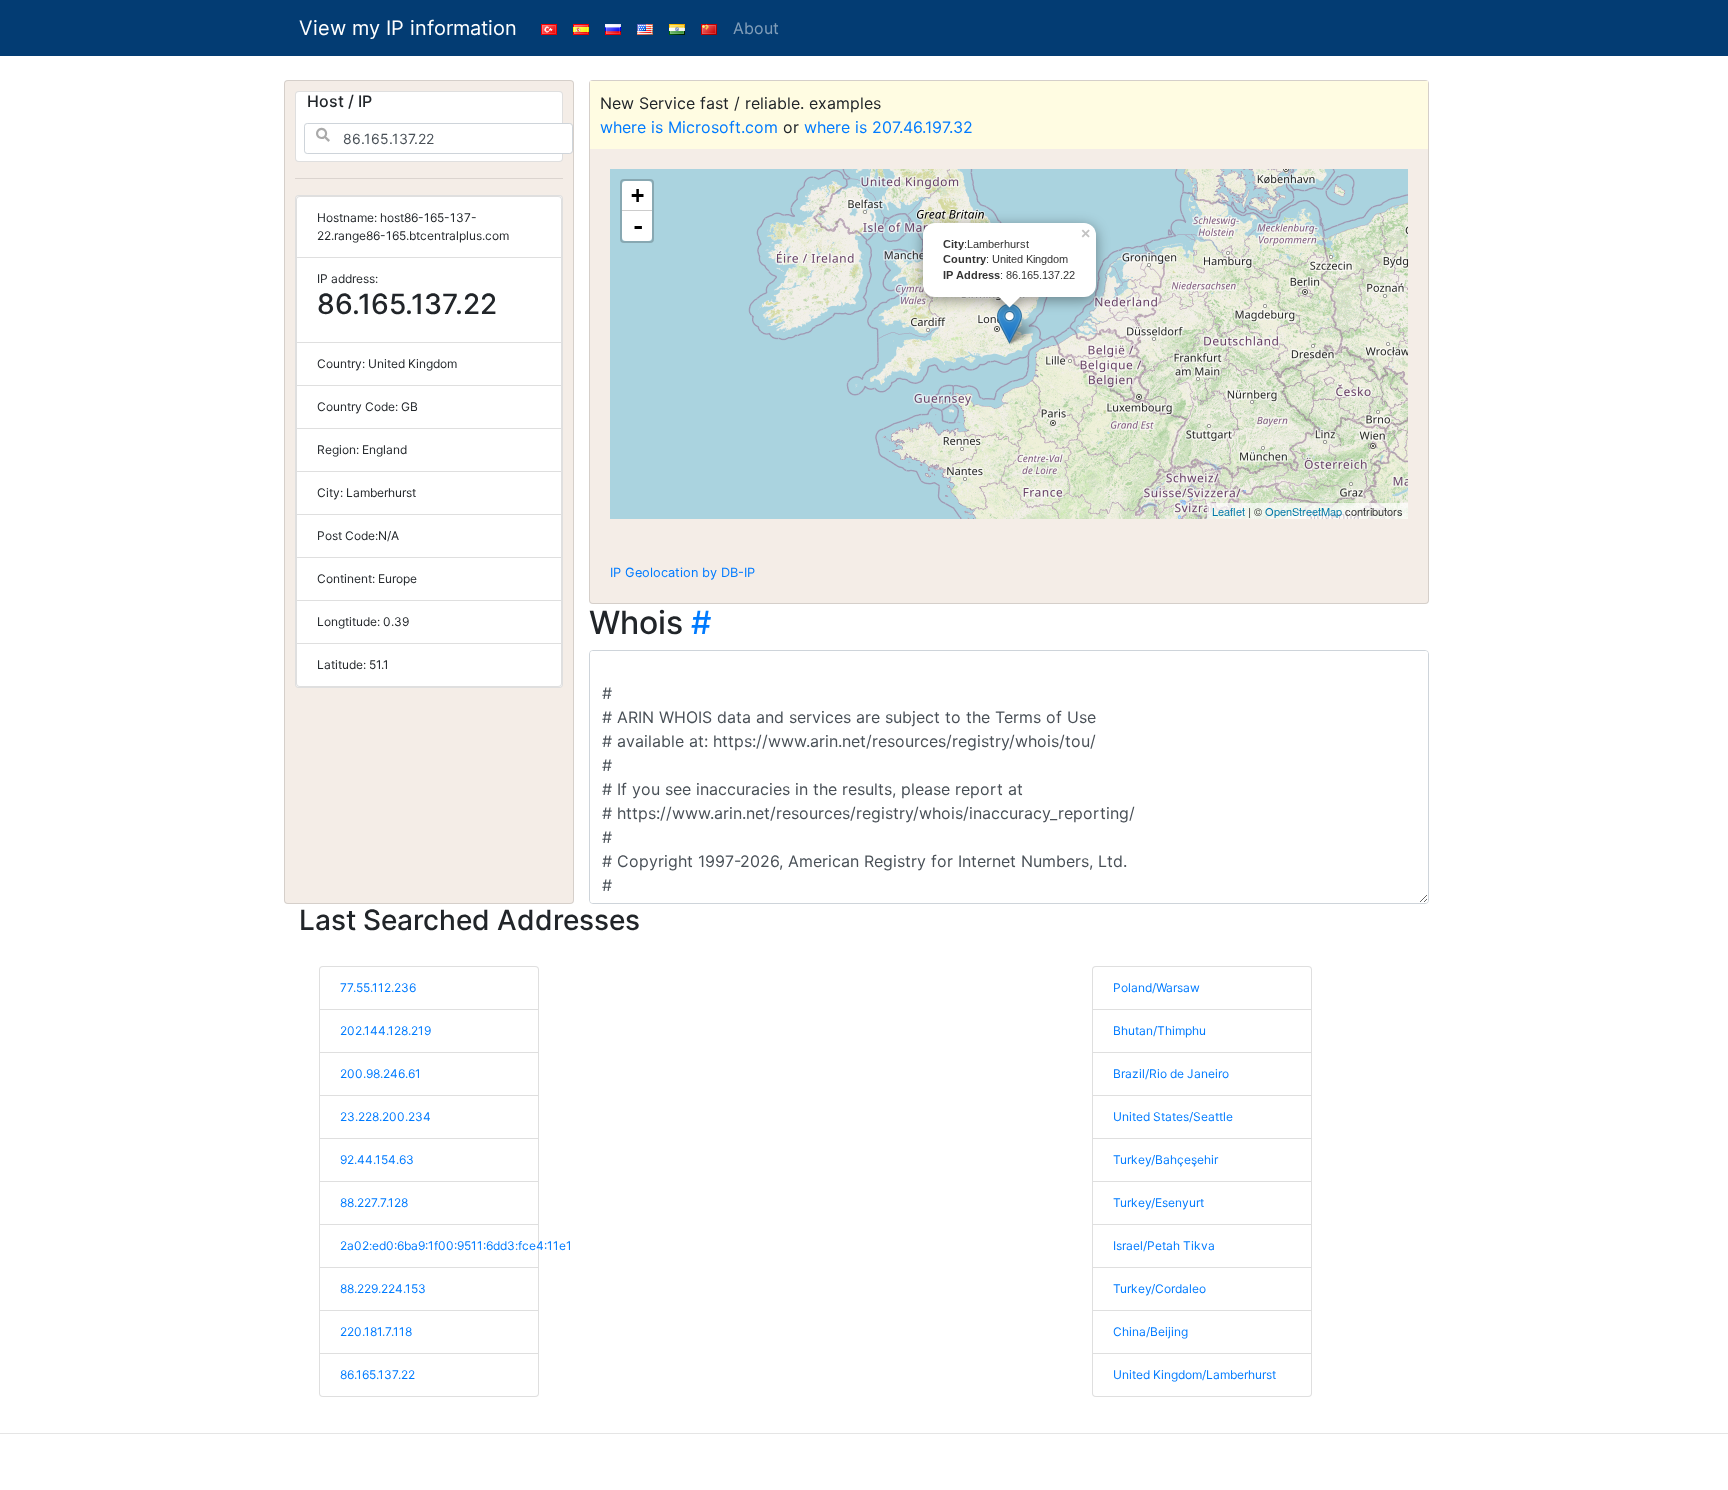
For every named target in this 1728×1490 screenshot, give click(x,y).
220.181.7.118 (376, 1331)
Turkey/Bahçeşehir (1165, 1159)
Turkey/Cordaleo (1159, 1288)
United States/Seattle (1173, 1116)
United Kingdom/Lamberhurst (1194, 1374)
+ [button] (637, 195)
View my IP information (408, 28)
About (756, 28)
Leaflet (1228, 511)
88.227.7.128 (374, 1202)
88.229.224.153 (383, 1288)
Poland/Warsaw (1156, 987)
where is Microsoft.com (689, 127)
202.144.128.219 (385, 1030)
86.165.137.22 (377, 1374)
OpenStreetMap (1303, 511)
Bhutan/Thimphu (1159, 1030)
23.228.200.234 (385, 1116)
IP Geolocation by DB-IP (682, 572)
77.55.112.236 (378, 987)
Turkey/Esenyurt (1158, 1202)
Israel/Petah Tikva (1164, 1245)
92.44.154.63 (377, 1159)
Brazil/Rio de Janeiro (1171, 1073)
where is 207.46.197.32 (888, 127)
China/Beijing (1150, 1331)
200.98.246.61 (380, 1073)
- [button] (638, 226)
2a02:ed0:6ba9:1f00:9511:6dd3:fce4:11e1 (456, 1245)
